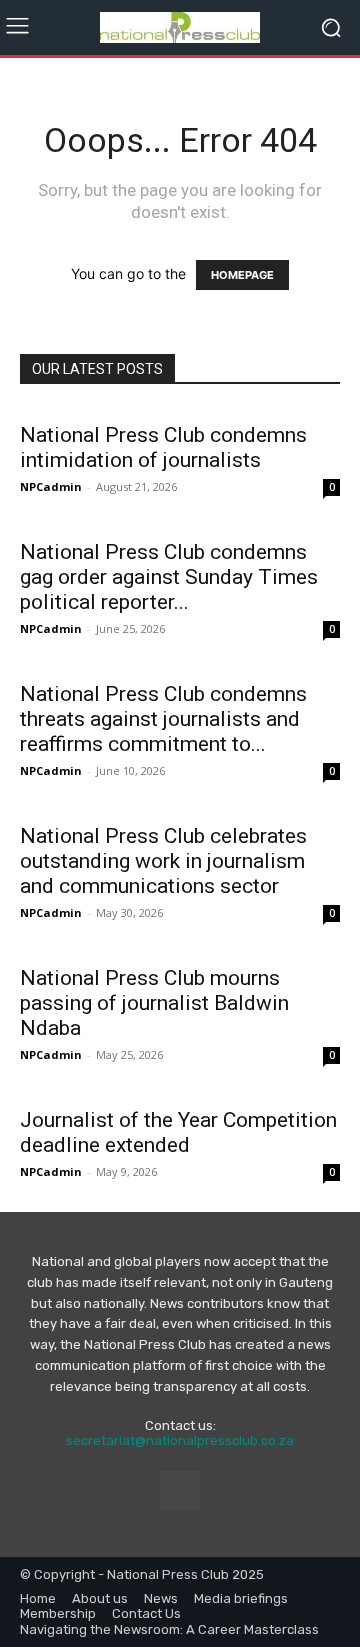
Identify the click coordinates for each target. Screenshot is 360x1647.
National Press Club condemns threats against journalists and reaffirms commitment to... (163, 719)
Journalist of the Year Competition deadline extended (178, 1132)
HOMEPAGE (242, 275)
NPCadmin (51, 486)
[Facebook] (179, 1490)
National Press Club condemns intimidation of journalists (163, 447)
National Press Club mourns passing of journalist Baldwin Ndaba (154, 1003)
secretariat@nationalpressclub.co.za (180, 1440)
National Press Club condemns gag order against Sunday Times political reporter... (169, 577)
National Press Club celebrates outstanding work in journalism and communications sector (163, 861)
